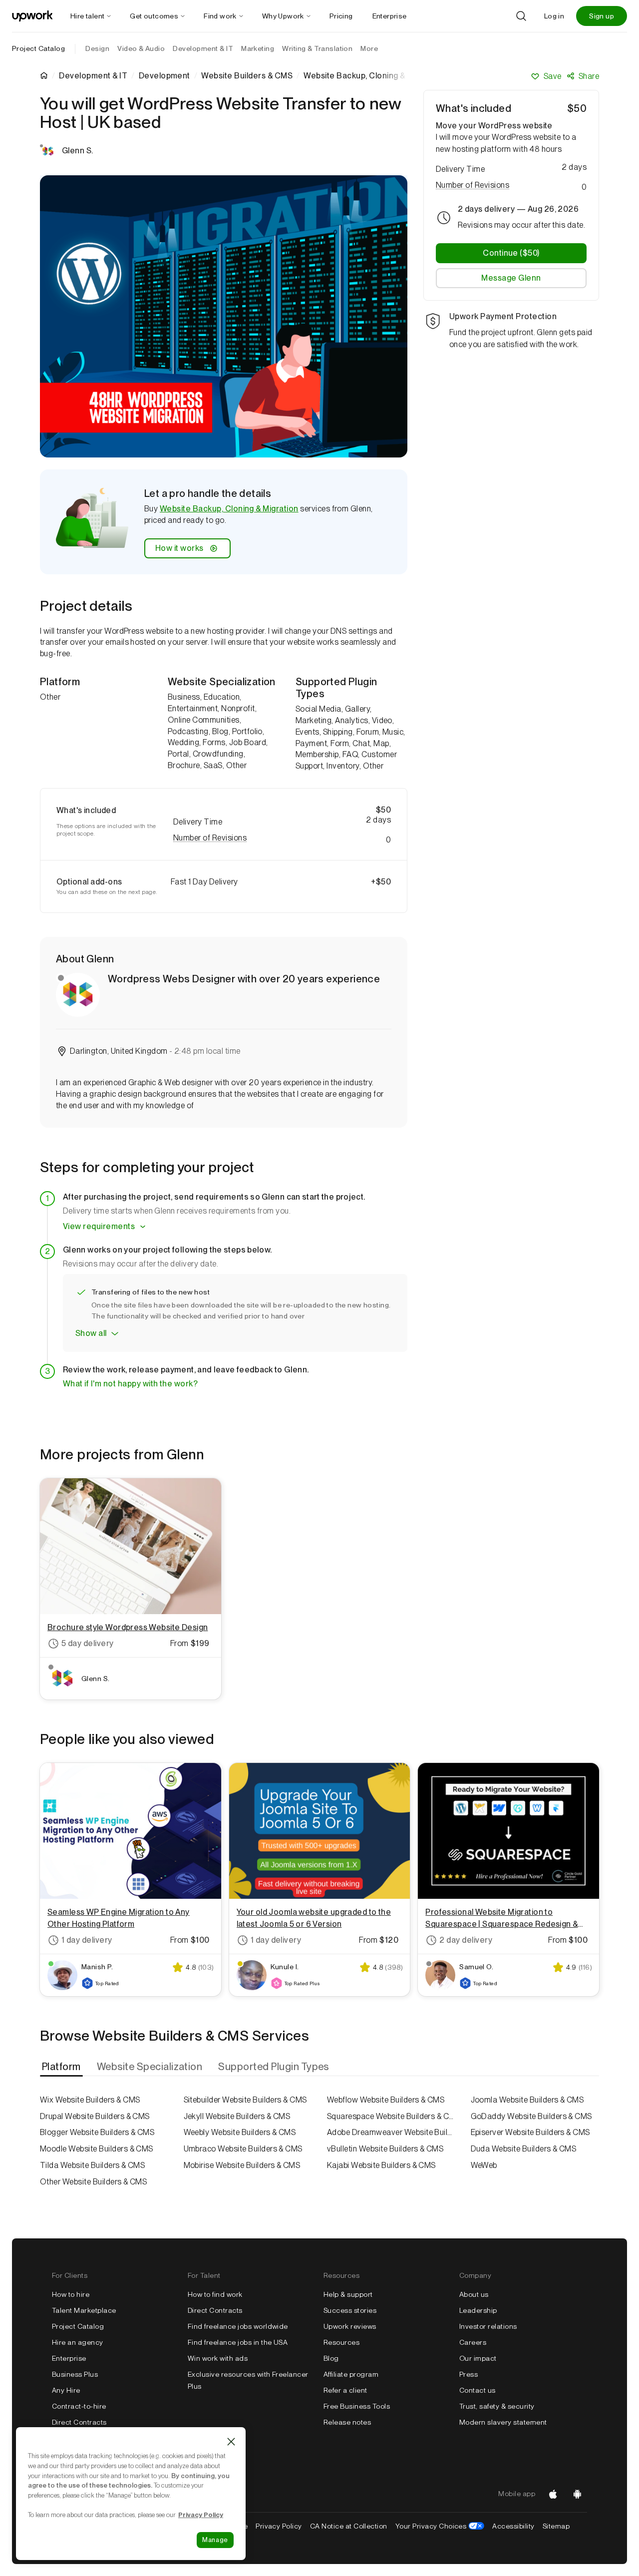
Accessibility (513, 2526)
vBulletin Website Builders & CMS (385, 2149)
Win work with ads (218, 2358)
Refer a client (345, 2390)
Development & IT (93, 76)
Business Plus (75, 2374)
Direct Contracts (79, 2422)
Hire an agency (78, 2342)
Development (164, 76)
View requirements (99, 1226)
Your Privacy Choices (440, 2526)
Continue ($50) (511, 253)
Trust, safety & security (497, 2406)
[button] (282, 838)
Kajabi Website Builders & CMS (381, 2165)
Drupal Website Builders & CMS (95, 2116)
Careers (473, 2342)
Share (589, 76)
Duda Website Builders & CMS (524, 2149)
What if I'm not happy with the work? (130, 1384)
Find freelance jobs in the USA (238, 2342)
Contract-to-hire (79, 2406)
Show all (91, 1333)
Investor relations (488, 2326)
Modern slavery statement (503, 2422)
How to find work (215, 2294)
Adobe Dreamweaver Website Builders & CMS (391, 2132)
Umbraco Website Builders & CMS (243, 2149)
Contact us (478, 2390)
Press (469, 2374)
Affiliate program (351, 2374)
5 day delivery (88, 1643)
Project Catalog (38, 48)
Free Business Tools (357, 2406)
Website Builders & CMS (247, 76)
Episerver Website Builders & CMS (530, 2132)
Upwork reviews (350, 2326)
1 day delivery (87, 1940)
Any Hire (66, 2390)
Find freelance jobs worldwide (238, 2326)
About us (474, 2294)
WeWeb (484, 2165)
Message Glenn (511, 278)
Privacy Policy (279, 2526)
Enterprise (69, 2358)
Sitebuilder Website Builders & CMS (245, 2100)
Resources (341, 2342)
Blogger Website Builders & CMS (97, 2132)
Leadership (478, 2310)
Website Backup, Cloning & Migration (229, 509)
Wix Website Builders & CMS (90, 2100)
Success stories (350, 2310)
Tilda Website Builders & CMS (92, 2165)
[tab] (62, 2067)
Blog (331, 2358)
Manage (215, 2540)
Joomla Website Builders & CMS (527, 2100)
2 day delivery (466, 1940)
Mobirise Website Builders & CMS (242, 2165)
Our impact (478, 2358)
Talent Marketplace (84, 2310)
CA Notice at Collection (349, 2526)
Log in (554, 16)
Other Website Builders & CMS (93, 2182)
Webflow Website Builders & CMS (386, 2100)
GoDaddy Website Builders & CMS (531, 2116)
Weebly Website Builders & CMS (240, 2132)
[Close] (231, 2442)
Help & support (348, 2294)
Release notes (347, 2422)
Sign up (602, 16)
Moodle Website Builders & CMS (97, 2149)
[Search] (521, 16)
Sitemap (556, 2526)
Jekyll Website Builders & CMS (237, 2116)
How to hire (71, 2294)
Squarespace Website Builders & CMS (391, 2116)
